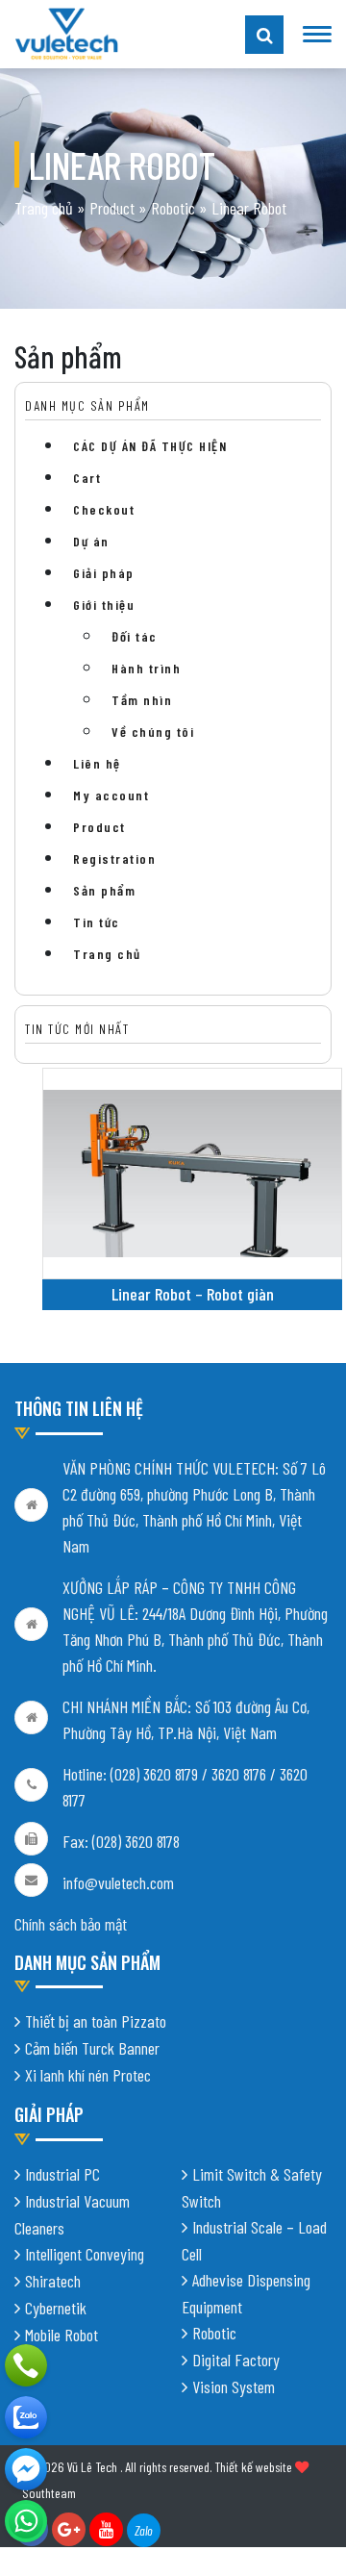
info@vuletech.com (118, 1882)
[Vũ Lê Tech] (66, 32)
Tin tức (97, 922)
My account (111, 795)
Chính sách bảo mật (71, 1924)
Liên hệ (97, 763)
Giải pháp (104, 573)
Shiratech (53, 2281)
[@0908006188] (26, 2521)
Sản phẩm (104, 890)
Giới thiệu (104, 605)
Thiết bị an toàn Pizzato (96, 2021)
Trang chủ (44, 208)
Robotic (173, 208)
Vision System (234, 2387)
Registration (114, 859)
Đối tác (135, 636)
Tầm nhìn (142, 700)
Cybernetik (56, 2308)
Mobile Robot (62, 2335)
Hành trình (146, 668)
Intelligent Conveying (85, 2254)
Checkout (104, 509)
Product (112, 208)
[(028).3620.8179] (26, 2365)
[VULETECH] (26, 2417)
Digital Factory (236, 2360)
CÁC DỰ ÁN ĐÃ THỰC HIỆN (150, 446)
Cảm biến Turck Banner (92, 2048)
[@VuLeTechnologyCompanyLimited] (26, 2469)
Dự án (91, 541)
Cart (87, 478)
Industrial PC (62, 2174)
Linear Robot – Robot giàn (193, 1294)
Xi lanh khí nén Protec (88, 2075)
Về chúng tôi (153, 732)
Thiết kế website (253, 2467)
